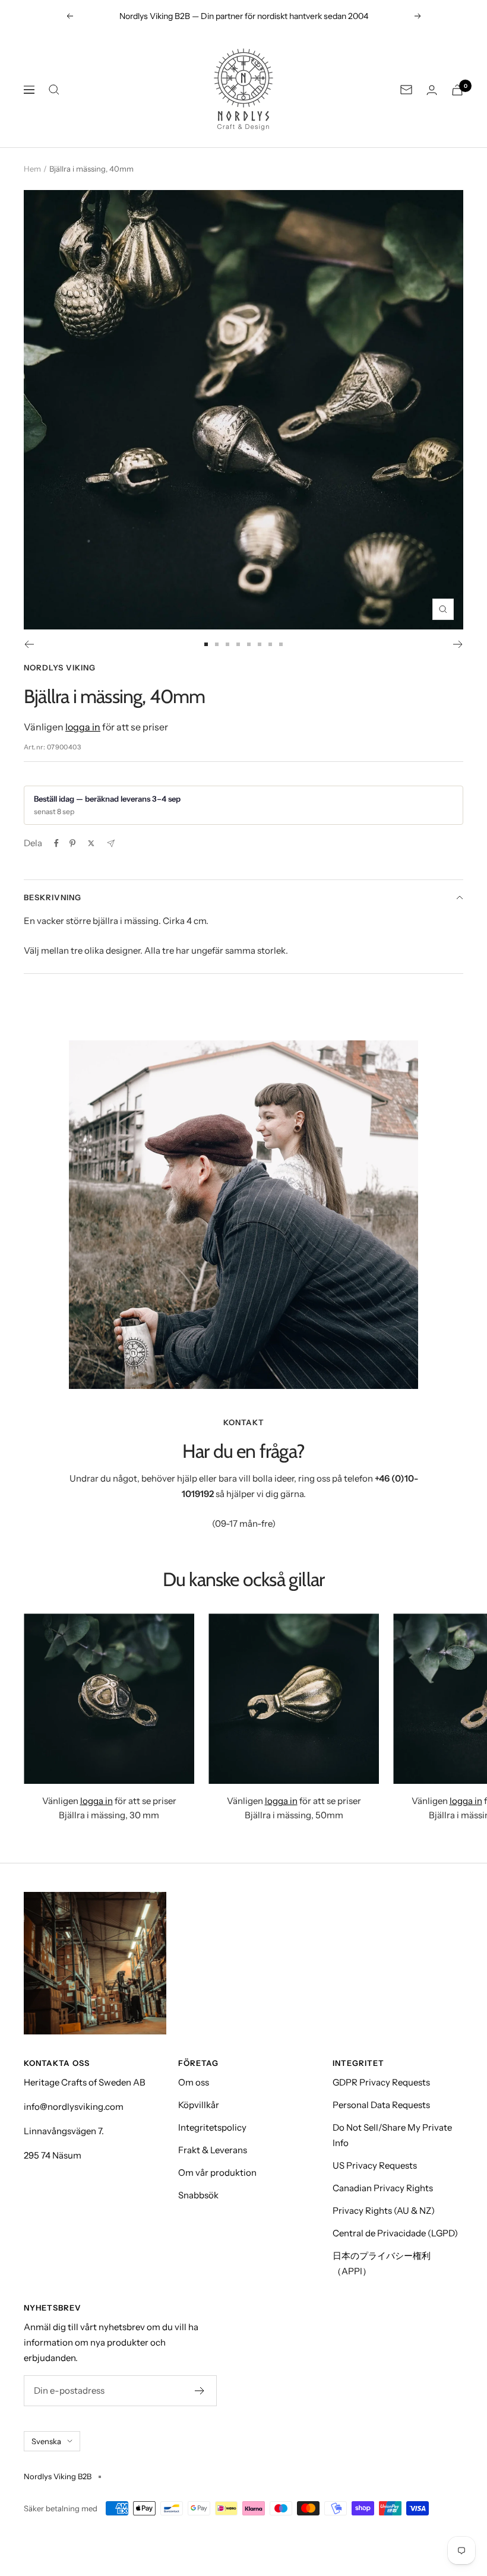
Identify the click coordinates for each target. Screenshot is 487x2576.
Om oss (194, 2082)
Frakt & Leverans (213, 2150)
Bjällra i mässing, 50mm (294, 1815)
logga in (83, 727)
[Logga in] (432, 90)
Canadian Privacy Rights (383, 2188)
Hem (32, 169)
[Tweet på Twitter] (91, 843)
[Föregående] (29, 644)
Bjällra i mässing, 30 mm (109, 1815)
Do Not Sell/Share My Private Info (392, 2135)
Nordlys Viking (60, 667)
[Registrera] (200, 2391)
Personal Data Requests (381, 2105)
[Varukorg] (457, 90)
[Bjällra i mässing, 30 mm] (109, 1699)
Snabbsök (198, 2195)
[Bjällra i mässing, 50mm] (294, 1699)
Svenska (46, 2441)
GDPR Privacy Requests (381, 2082)
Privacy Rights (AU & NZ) (384, 2211)
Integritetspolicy (212, 2127)
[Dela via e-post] (111, 844)
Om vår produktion (217, 2172)
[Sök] (54, 90)
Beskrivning (53, 897)
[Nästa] (458, 644)
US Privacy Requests (375, 2165)
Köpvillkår (199, 2105)
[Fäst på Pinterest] (72, 843)
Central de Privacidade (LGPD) (395, 2233)
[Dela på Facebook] (56, 843)
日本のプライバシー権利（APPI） (382, 2263)
